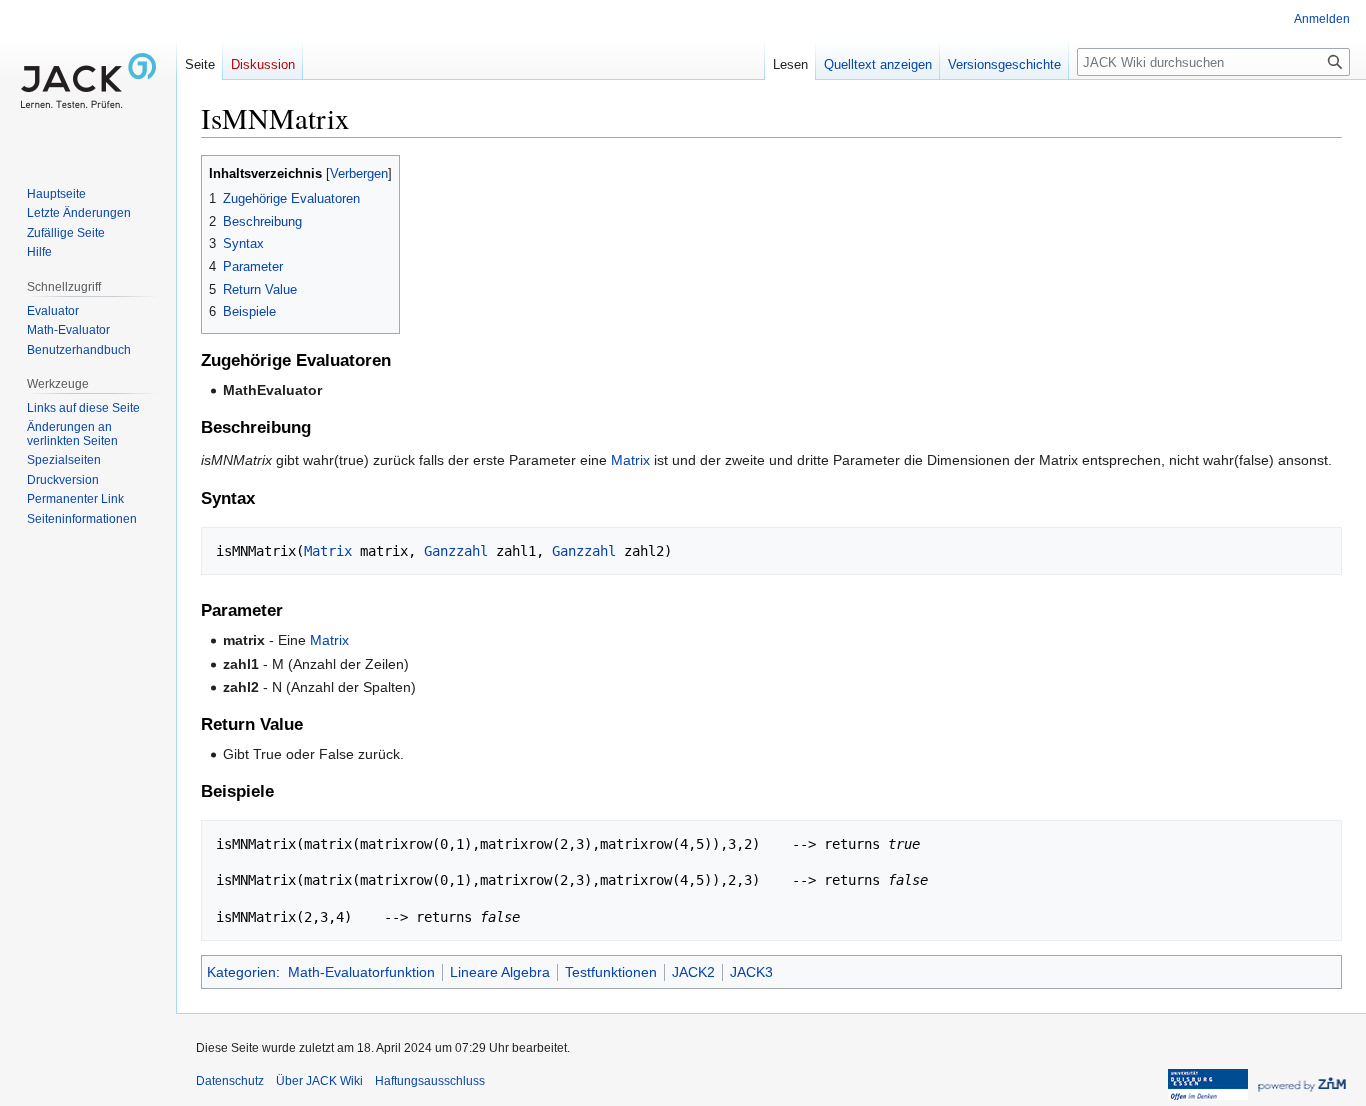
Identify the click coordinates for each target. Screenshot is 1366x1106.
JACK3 (751, 972)
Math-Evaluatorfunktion (361, 972)
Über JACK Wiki (319, 1081)
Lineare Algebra (500, 972)
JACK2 (693, 972)
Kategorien (241, 972)
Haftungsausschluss (430, 1081)
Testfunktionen (611, 972)
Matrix (630, 460)
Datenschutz (230, 1081)
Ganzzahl (456, 551)
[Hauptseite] (88, 80)
